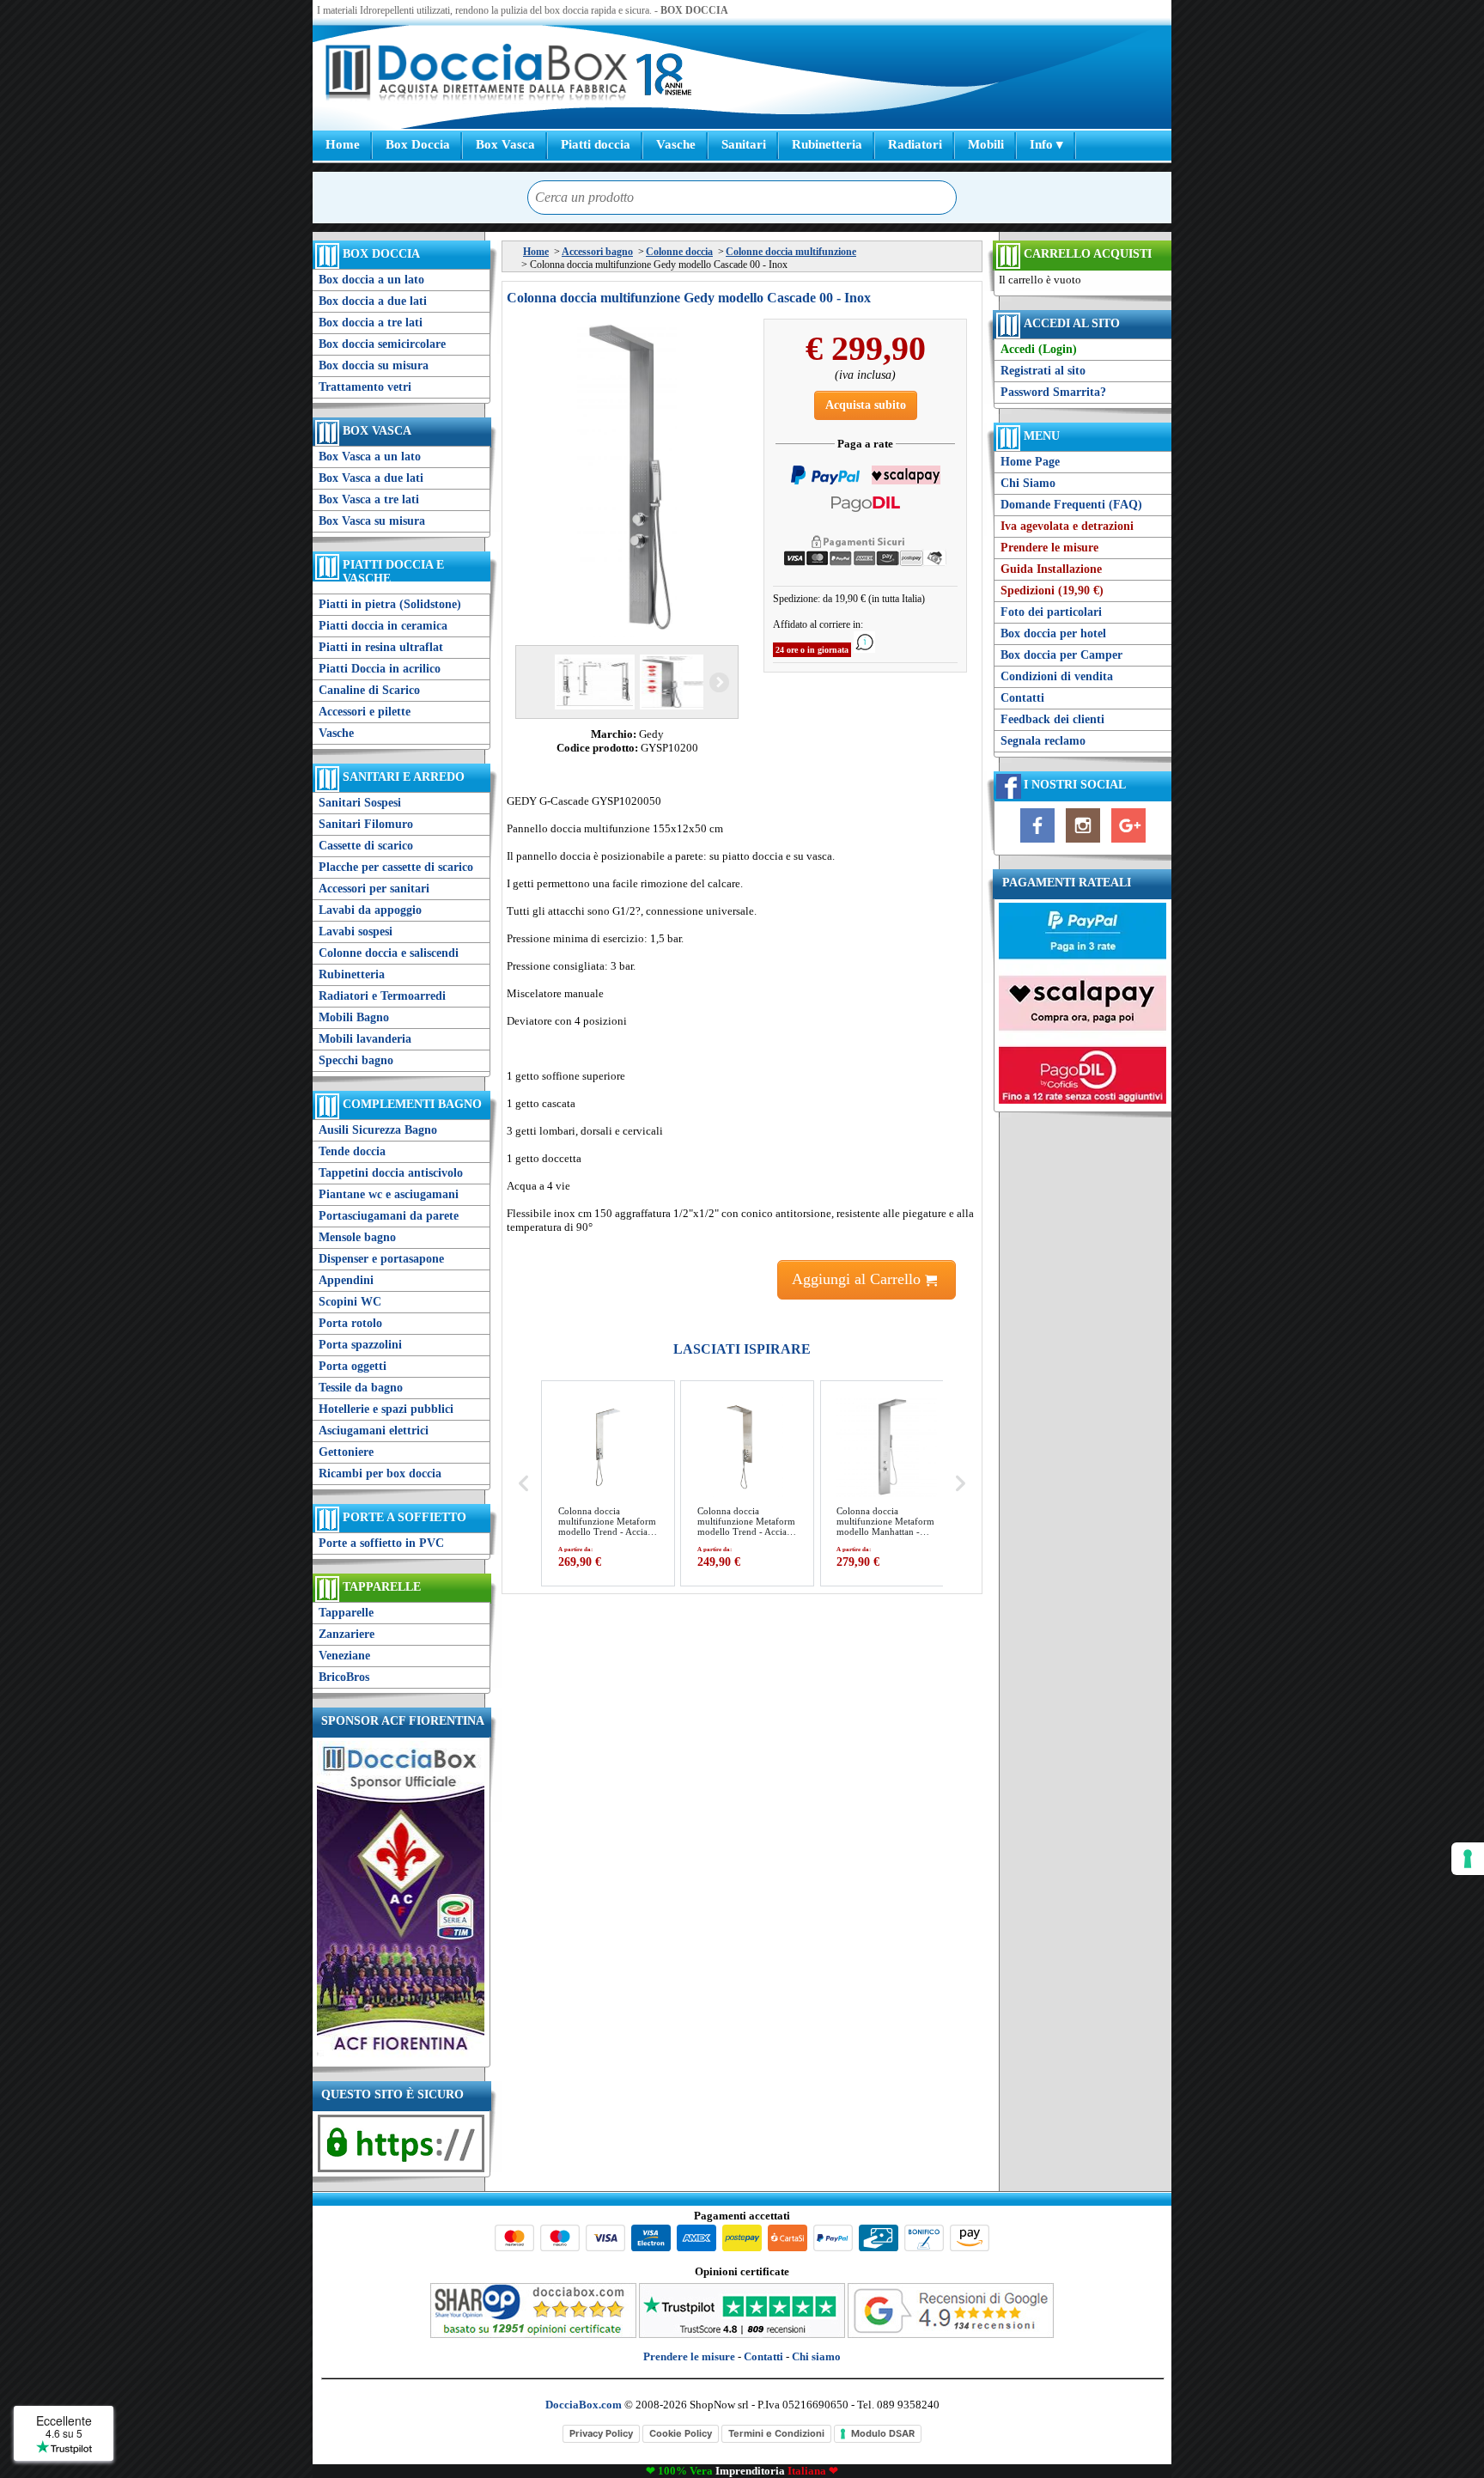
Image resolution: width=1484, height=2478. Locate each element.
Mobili (986, 144)
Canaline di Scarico (369, 690)
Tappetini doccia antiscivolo (391, 1173)
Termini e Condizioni (776, 2433)
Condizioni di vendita (1057, 676)
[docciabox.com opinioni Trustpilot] (742, 2334)
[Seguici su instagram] (1083, 843)
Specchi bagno (356, 1060)
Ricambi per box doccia (380, 1473)
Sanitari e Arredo (404, 777)
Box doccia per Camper (1061, 655)
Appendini (346, 1280)
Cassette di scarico (366, 846)
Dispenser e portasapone (381, 1259)
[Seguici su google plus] (1128, 843)
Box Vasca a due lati (371, 478)
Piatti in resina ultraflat (381, 647)
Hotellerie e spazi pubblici (386, 1409)
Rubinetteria (827, 144)
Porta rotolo (350, 1323)
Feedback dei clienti (1052, 719)
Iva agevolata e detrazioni (1067, 526)
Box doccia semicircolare (382, 344)
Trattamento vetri (365, 387)
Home (343, 144)
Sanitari (744, 144)
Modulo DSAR (883, 2433)
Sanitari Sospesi (360, 803)
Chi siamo (816, 2356)
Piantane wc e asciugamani (389, 1194)
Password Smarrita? (1053, 392)
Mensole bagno (357, 1237)
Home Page (1030, 462)
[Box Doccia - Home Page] (477, 74)
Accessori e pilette (365, 712)
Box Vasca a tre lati (369, 499)
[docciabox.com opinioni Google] (951, 2334)
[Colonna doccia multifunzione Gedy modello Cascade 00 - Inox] (627, 478)
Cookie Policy (681, 2433)
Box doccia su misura (374, 365)
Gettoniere (346, 1452)
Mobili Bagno (354, 1017)
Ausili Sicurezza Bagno (378, 1130)
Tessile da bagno (361, 1388)
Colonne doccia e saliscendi (389, 953)
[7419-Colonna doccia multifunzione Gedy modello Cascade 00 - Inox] (678, 682)
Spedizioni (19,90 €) (1052, 591)
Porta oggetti (353, 1366)
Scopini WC (350, 1302)
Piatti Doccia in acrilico (380, 669)
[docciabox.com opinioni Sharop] (533, 2334)
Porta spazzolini (360, 1345)
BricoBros (344, 1677)
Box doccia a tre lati (371, 323)
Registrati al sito (1043, 371)
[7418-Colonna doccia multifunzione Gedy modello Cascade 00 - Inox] (593, 682)
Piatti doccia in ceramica (383, 626)
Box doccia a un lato (371, 280)
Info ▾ (1046, 144)
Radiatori (915, 144)
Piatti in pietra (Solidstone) (390, 604)
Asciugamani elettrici (374, 1431)
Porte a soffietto (404, 1517)
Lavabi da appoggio (370, 910)
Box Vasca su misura (372, 521)
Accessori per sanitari (374, 889)
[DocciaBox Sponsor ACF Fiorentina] (401, 2055)
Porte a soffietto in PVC (381, 1543)
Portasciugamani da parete (389, 1216)
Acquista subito (866, 405)
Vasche (676, 144)
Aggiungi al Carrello (858, 1279)
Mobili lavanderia (365, 1039)
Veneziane (344, 1656)
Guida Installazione (1051, 569)
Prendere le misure (1049, 548)
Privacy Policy (601, 2433)
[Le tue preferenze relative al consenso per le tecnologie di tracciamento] (1468, 1859)
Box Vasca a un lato (370, 457)
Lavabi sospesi (356, 932)
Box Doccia (418, 144)
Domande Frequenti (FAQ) (1071, 505)
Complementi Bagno (412, 1104)
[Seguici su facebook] (1037, 843)
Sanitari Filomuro (366, 824)
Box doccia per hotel (1053, 633)
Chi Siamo (1028, 483)
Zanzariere (347, 1634)
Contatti (1022, 698)
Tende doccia (352, 1151)
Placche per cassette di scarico (396, 867)
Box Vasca (505, 144)
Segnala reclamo (1043, 741)
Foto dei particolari (1051, 612)
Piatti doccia (596, 144)
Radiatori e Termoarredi (382, 996)
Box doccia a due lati (373, 301)
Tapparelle (382, 1587)
